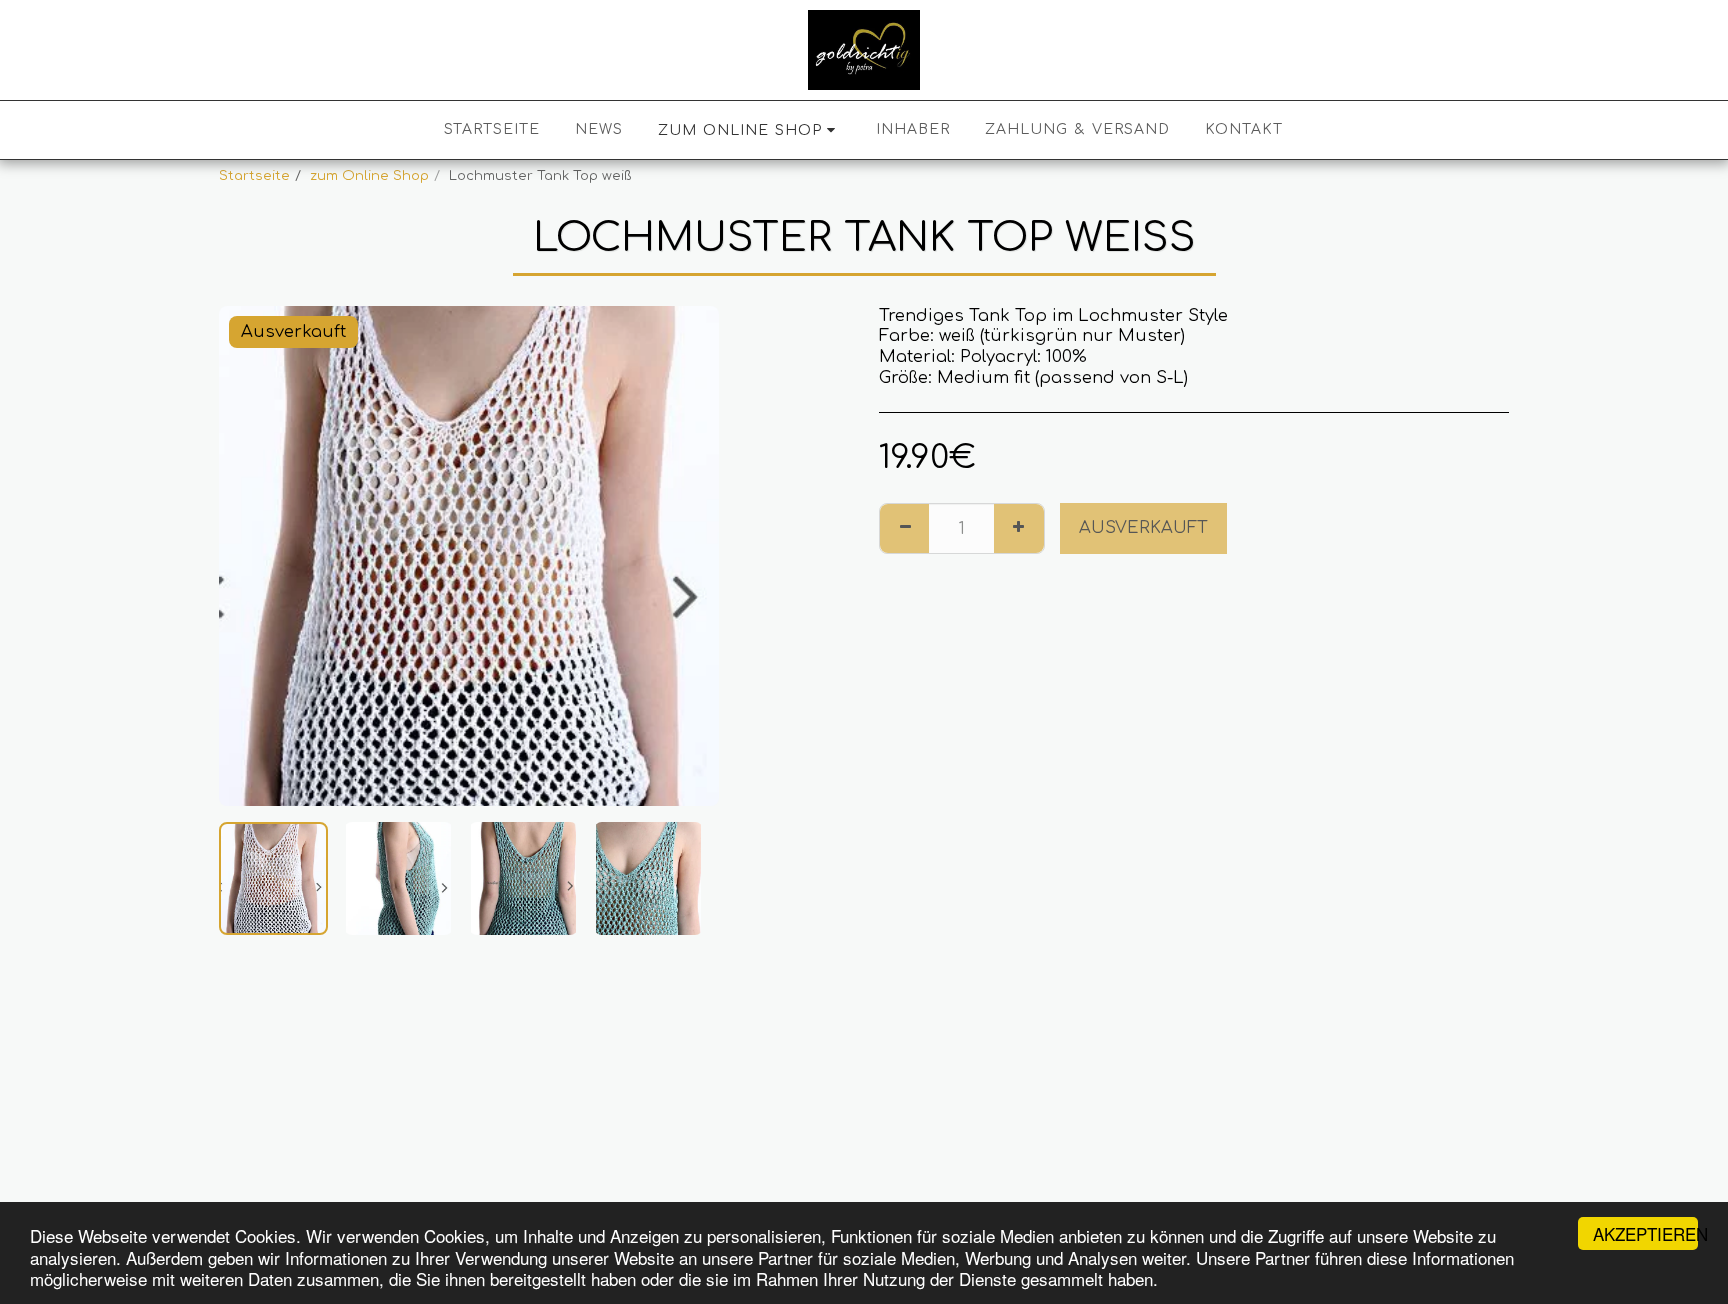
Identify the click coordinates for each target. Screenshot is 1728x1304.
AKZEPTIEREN (1645, 1233)
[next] (687, 556)
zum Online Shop (369, 175)
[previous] (251, 556)
